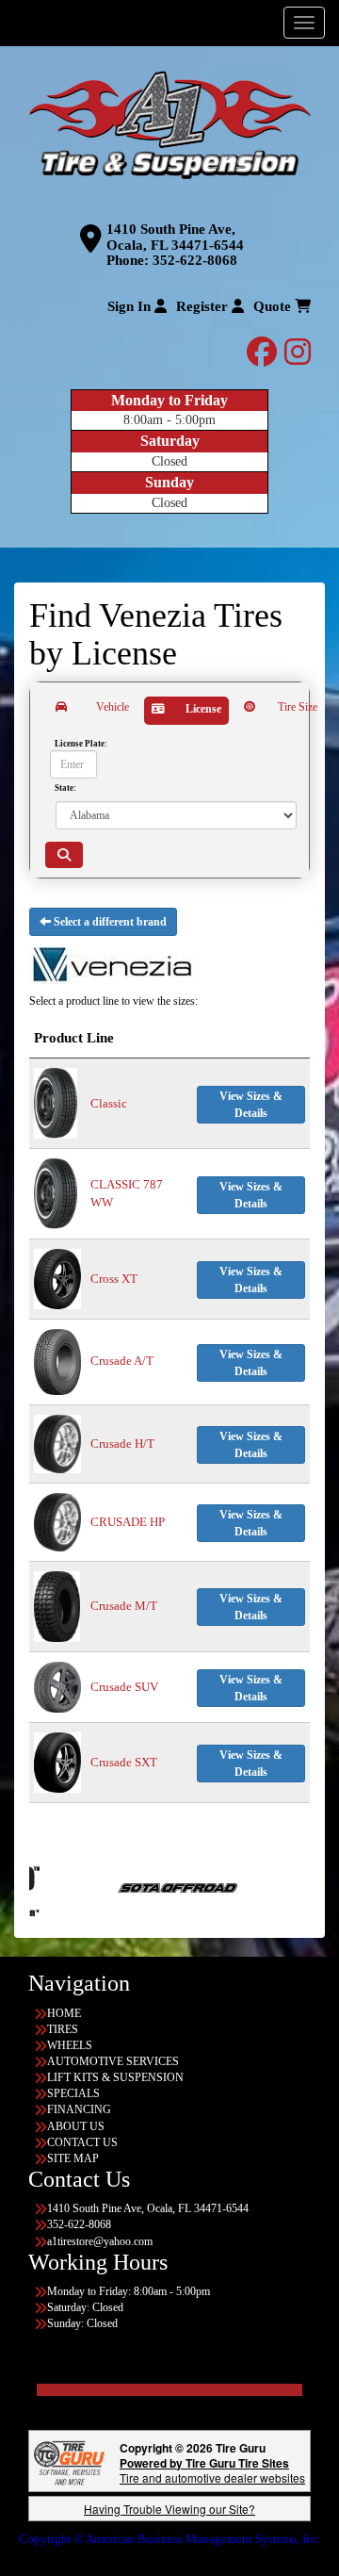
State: (65, 787)
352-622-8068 (195, 260)
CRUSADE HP (128, 1522)
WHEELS (70, 2045)
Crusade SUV (124, 1687)
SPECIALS (73, 2093)
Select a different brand (109, 922)
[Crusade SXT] (57, 1761)
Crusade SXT (124, 1762)
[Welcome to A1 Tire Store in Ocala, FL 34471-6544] (169, 126)
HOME (64, 2013)
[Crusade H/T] (57, 1443)
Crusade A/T (122, 1361)
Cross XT (114, 1279)
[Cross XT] (57, 1278)
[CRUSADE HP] (57, 1521)
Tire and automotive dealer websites (212, 2470)
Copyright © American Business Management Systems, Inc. (170, 2539)
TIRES (63, 2029)
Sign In (131, 306)
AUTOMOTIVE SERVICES (113, 2061)
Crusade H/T (122, 1444)
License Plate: (81, 743)
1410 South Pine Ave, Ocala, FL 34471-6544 (175, 237)
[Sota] (104, 1886)
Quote (274, 306)
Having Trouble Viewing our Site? (169, 2509)
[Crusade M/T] (57, 1605)
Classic (109, 1103)
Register (204, 306)
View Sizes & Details (251, 1105)
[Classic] (56, 1102)
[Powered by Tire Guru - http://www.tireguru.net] (69, 2461)
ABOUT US (76, 2126)
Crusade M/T (124, 1606)
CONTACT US (82, 2142)
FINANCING (79, 2109)
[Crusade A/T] (57, 1361)
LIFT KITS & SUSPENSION (115, 2077)
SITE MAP (73, 2158)
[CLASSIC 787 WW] (56, 1193)
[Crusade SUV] (57, 1686)
